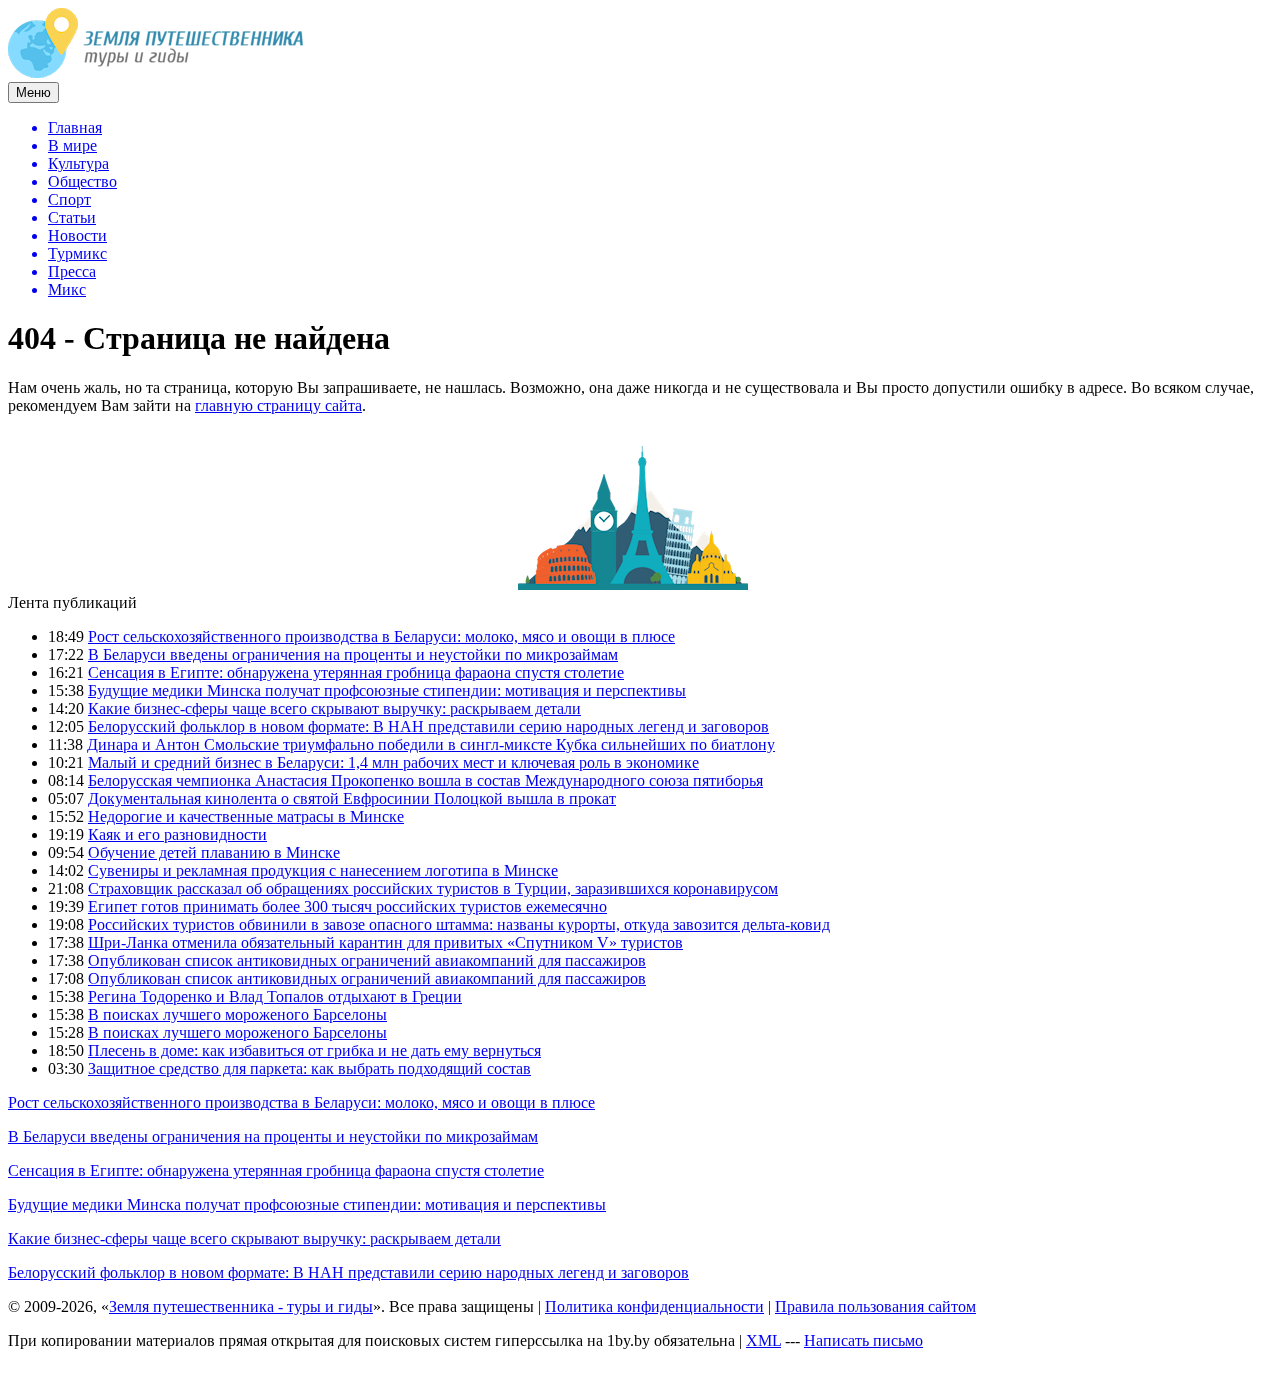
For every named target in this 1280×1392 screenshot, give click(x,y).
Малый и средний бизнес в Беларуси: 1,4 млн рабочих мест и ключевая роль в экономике (393, 762)
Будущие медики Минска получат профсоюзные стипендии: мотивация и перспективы (387, 690)
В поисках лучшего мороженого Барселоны (237, 1014)
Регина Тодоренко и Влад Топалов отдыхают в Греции (275, 996)
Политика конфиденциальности (654, 1306)
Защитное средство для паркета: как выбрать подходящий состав (309, 1068)
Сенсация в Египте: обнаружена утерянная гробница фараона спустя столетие (356, 672)
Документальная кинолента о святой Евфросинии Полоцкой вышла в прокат (352, 798)
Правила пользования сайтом (875, 1306)
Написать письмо (863, 1340)
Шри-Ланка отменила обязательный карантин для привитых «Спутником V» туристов (385, 942)
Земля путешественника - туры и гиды (241, 1306)
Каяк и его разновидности (177, 834)
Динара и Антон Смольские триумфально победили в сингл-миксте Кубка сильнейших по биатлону (431, 744)
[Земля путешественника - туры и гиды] (156, 72)
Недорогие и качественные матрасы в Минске (246, 816)
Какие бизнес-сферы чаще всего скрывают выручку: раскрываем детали (334, 708)
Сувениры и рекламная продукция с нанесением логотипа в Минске (323, 870)
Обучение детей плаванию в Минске (214, 852)
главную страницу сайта (278, 405)
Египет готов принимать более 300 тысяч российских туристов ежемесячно (347, 906)
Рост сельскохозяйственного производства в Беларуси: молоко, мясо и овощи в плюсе (381, 636)
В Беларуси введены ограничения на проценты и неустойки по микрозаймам (353, 654)
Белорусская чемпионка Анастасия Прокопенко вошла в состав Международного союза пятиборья (425, 780)
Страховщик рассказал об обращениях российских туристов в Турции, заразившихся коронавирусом (433, 888)
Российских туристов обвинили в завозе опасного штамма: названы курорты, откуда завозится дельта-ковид (459, 924)
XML (763, 1340)
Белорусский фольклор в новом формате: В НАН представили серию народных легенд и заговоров (428, 726)
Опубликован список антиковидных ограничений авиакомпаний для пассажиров (367, 960)
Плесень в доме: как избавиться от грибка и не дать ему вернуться (314, 1050)
